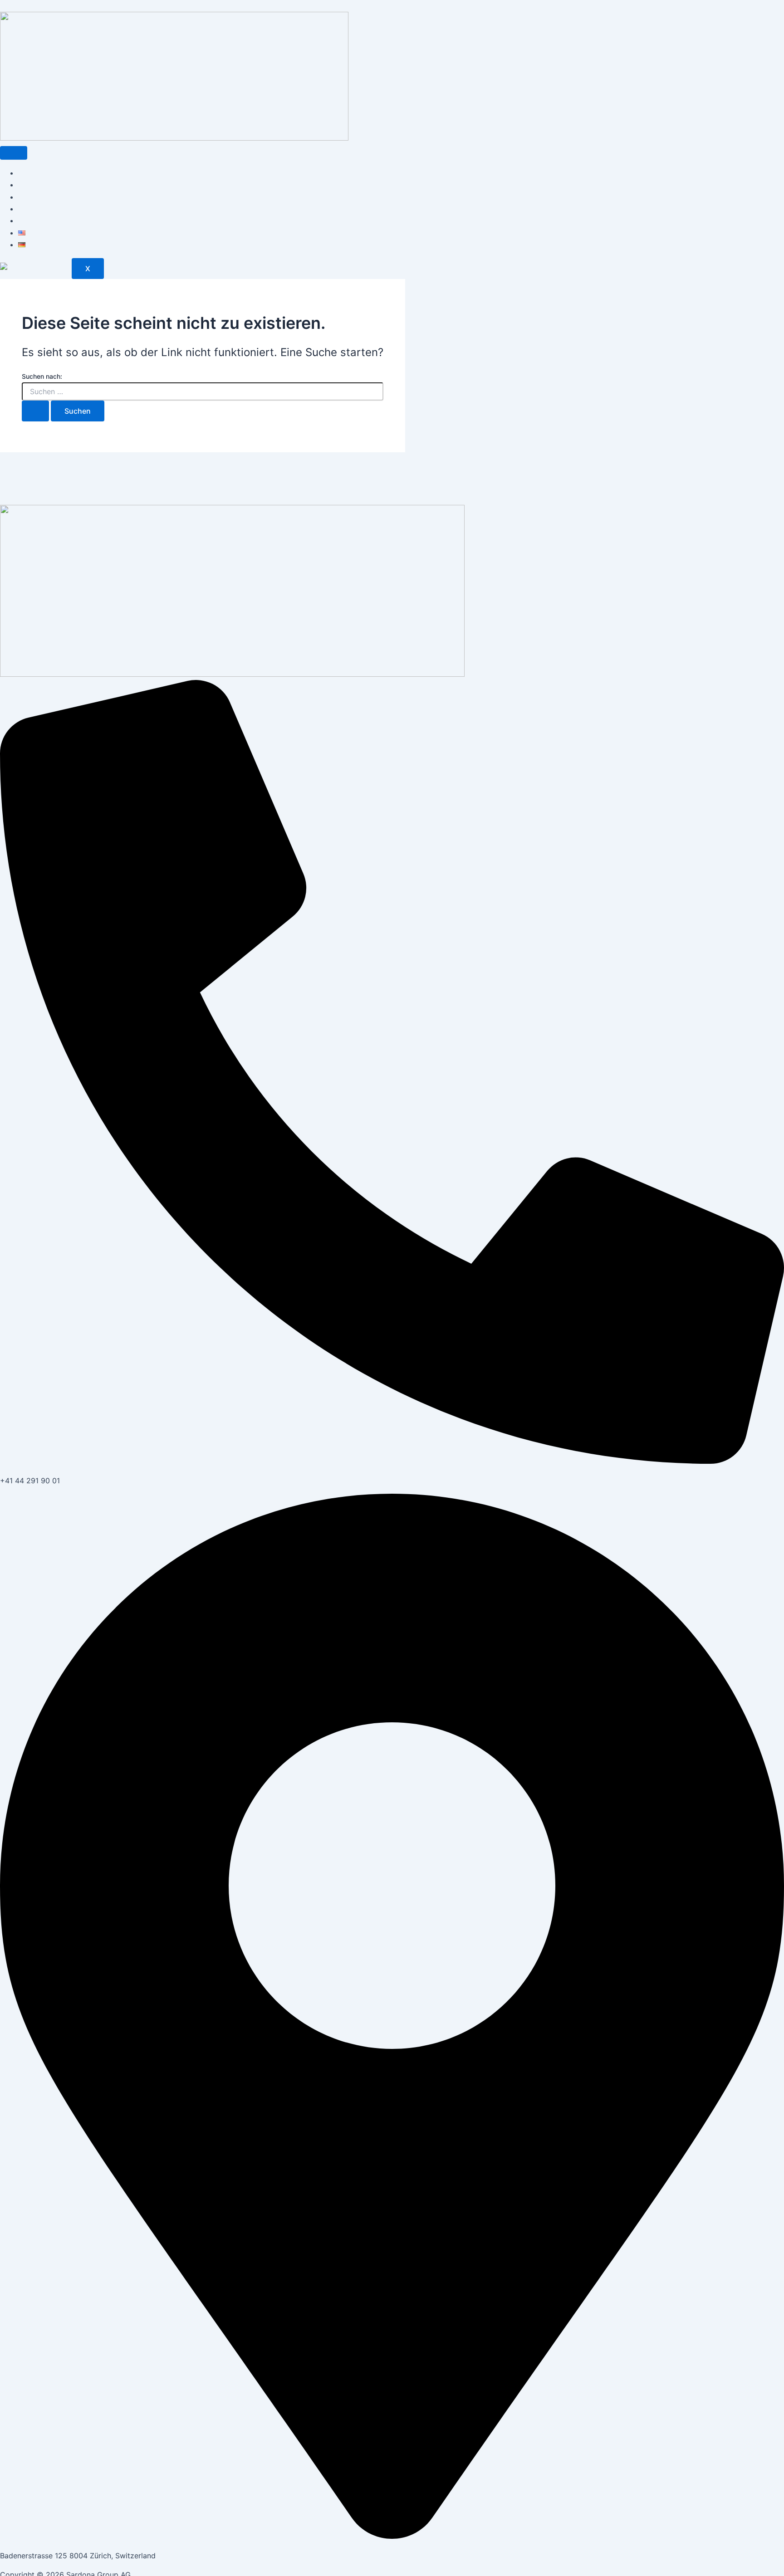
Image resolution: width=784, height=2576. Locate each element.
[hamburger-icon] (14, 153)
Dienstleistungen (47, 197)
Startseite (35, 173)
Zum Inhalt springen (34, 6)
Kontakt (31, 220)
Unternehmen (41, 185)
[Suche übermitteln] (35, 411)
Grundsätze (38, 209)
